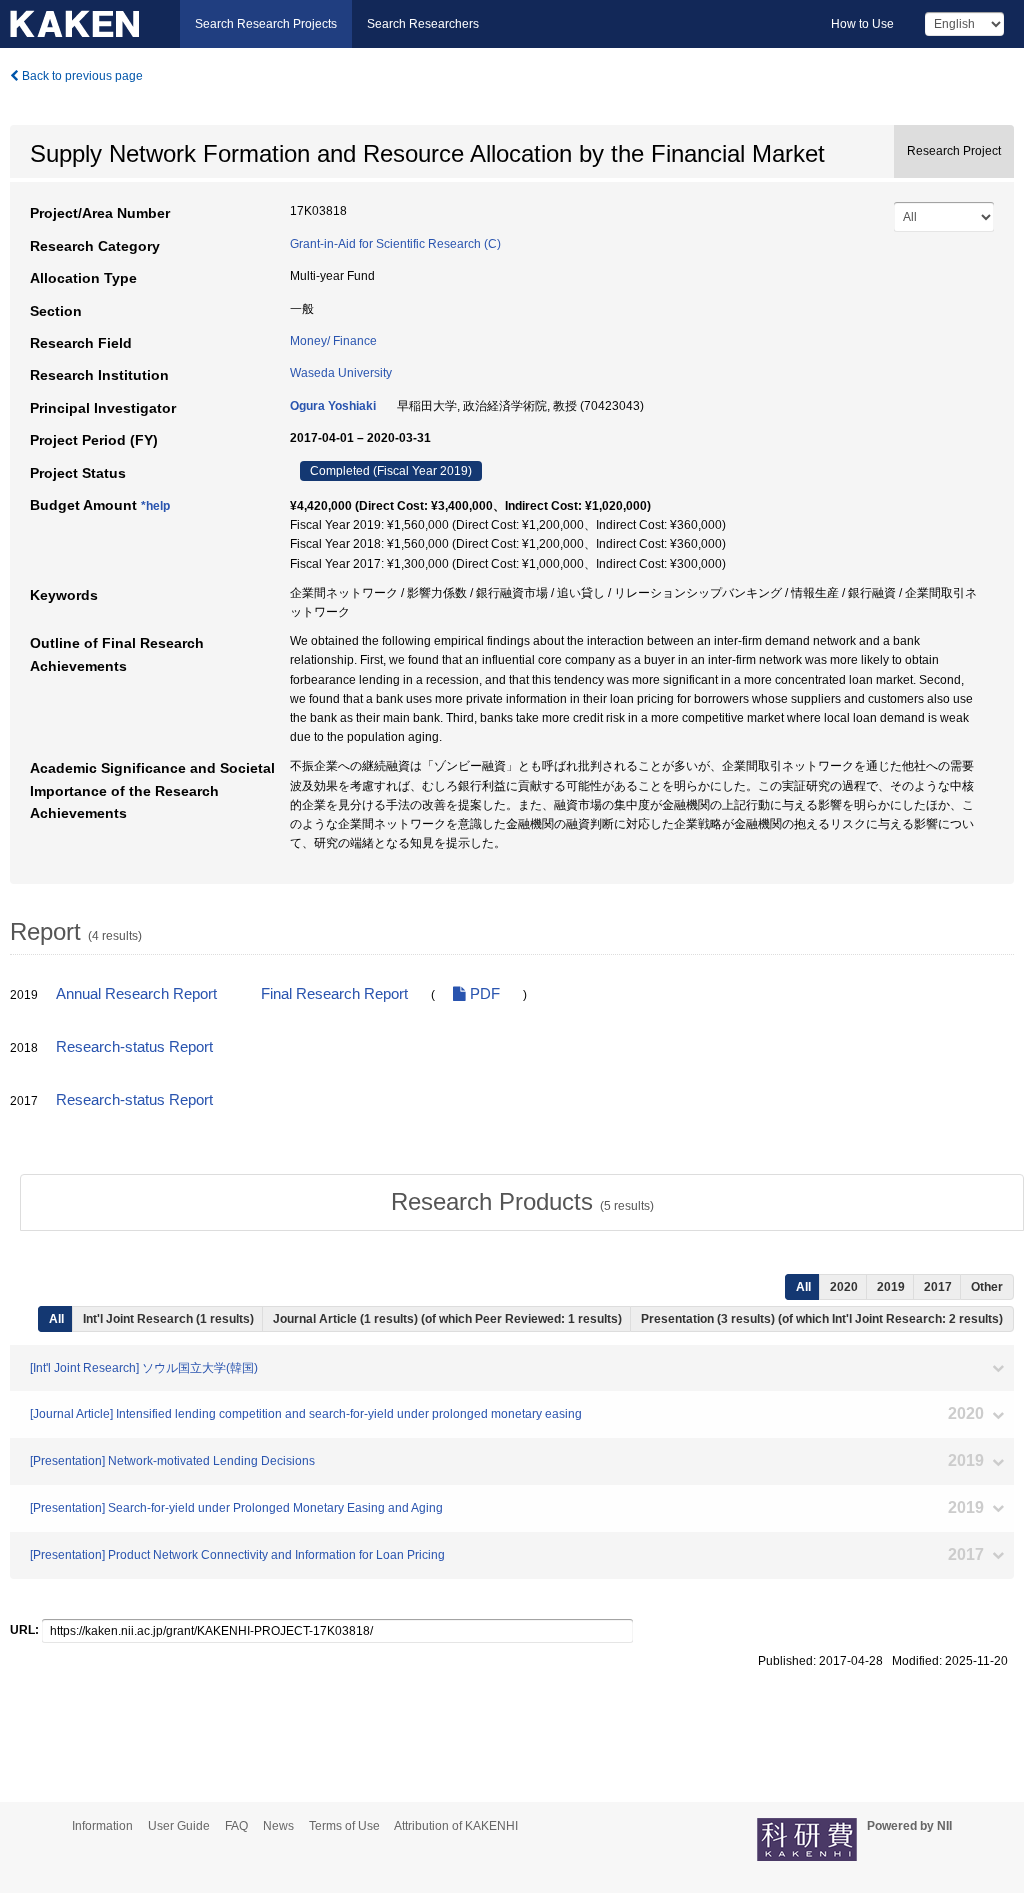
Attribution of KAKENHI (456, 1826)
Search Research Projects (266, 24)
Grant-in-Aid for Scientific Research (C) (395, 244)
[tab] (522, 1202)
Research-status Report (134, 1047)
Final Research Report (334, 994)
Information (102, 1826)
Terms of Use (344, 1826)
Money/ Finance (333, 341)
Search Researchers (423, 24)
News (278, 1826)
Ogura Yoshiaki (333, 406)
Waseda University (341, 373)
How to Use (862, 24)
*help (155, 506)
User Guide (179, 1826)
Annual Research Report (136, 994)
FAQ (236, 1826)
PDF (483, 994)
